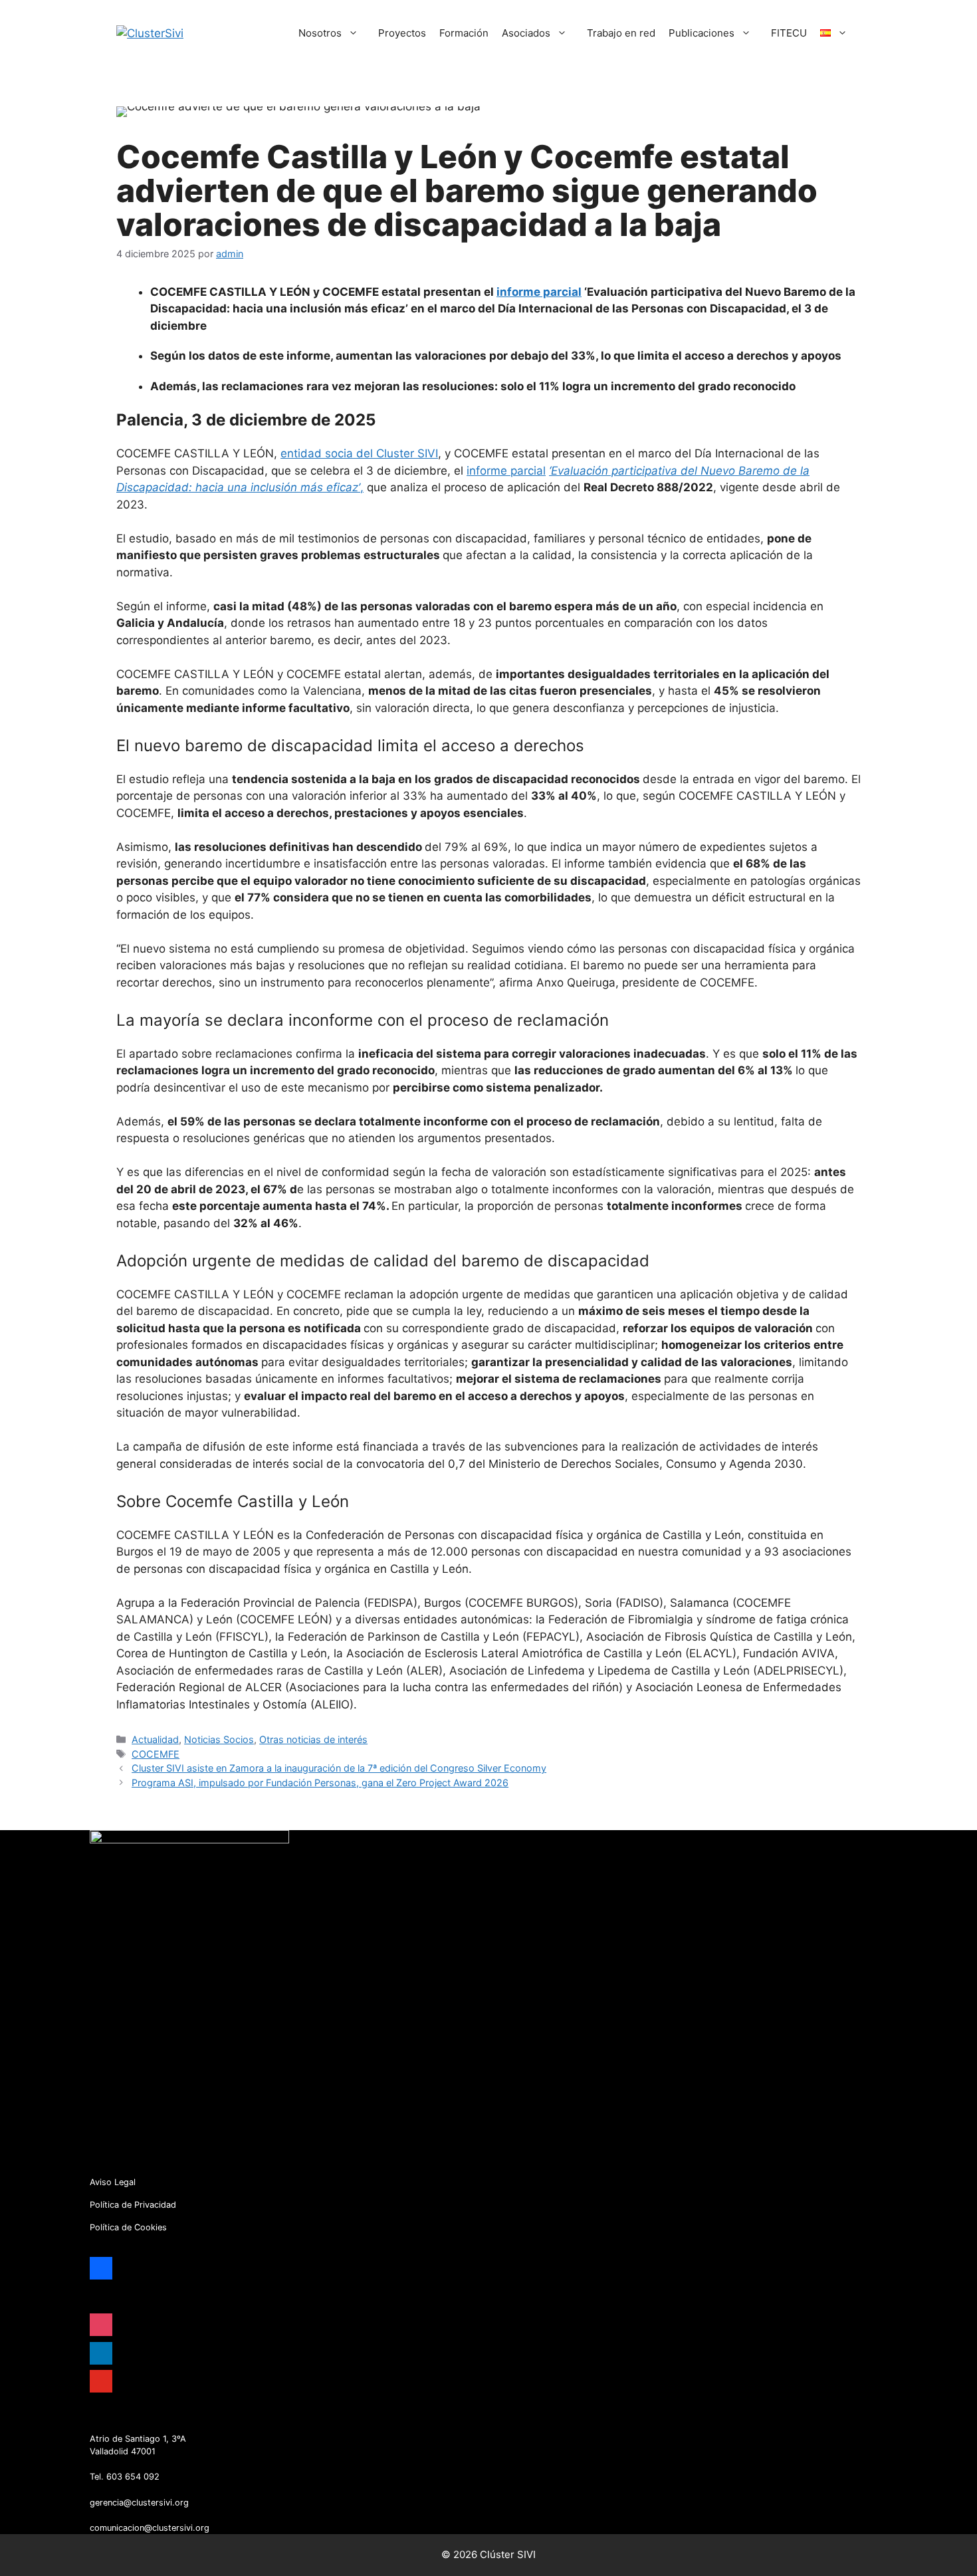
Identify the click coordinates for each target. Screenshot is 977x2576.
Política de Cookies (128, 2227)
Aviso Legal (113, 2182)
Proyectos (402, 33)
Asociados (526, 33)
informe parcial (539, 292)
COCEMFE (156, 1754)
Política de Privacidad (133, 2205)
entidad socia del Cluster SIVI (359, 453)
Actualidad (155, 1739)
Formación (464, 33)
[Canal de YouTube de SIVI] (138, 2423)
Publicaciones (702, 33)
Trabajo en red (621, 33)
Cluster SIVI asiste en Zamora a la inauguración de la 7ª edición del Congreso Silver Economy (339, 1768)
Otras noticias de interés (313, 1739)
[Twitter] (98, 2423)
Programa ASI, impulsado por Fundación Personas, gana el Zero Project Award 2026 (320, 1783)
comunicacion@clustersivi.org (150, 2528)
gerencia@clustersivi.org (139, 2503)
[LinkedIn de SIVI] (118, 2423)
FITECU (789, 33)
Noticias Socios (219, 1739)
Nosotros (320, 33)
